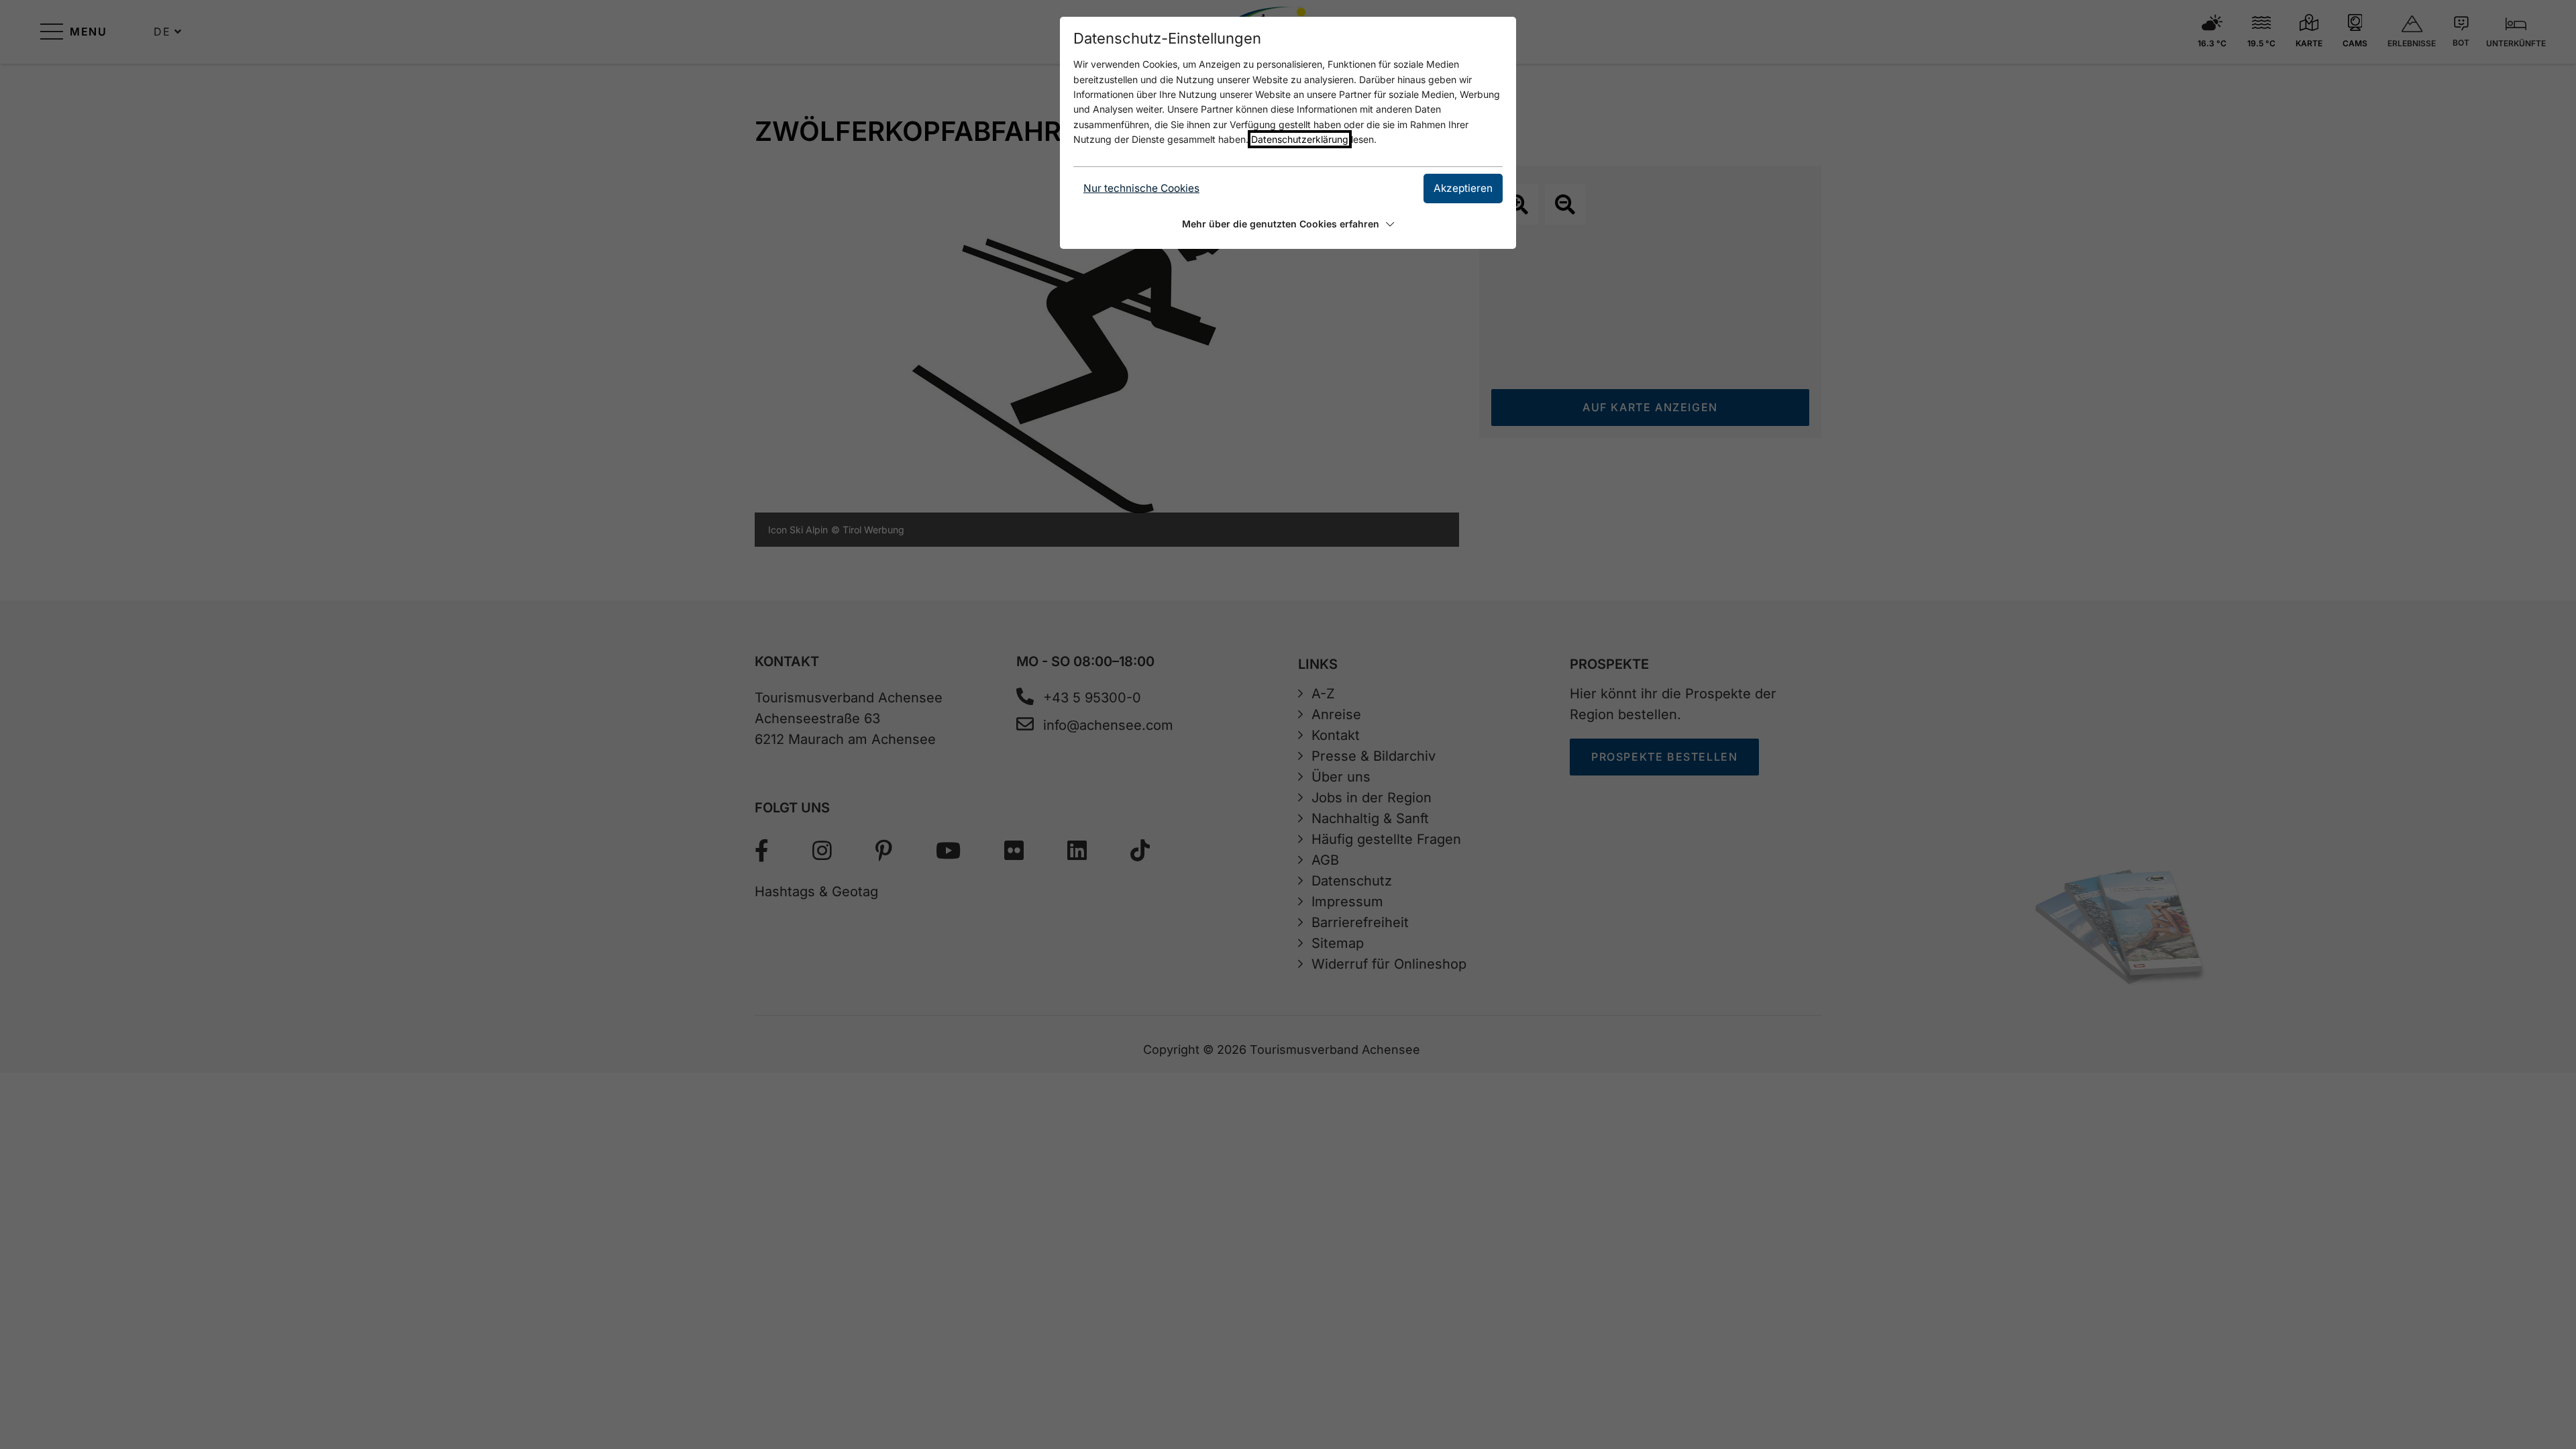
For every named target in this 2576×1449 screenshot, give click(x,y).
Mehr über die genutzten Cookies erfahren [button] (1281, 224)
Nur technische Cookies (1141, 188)
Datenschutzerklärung (1300, 139)
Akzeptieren (1463, 188)
